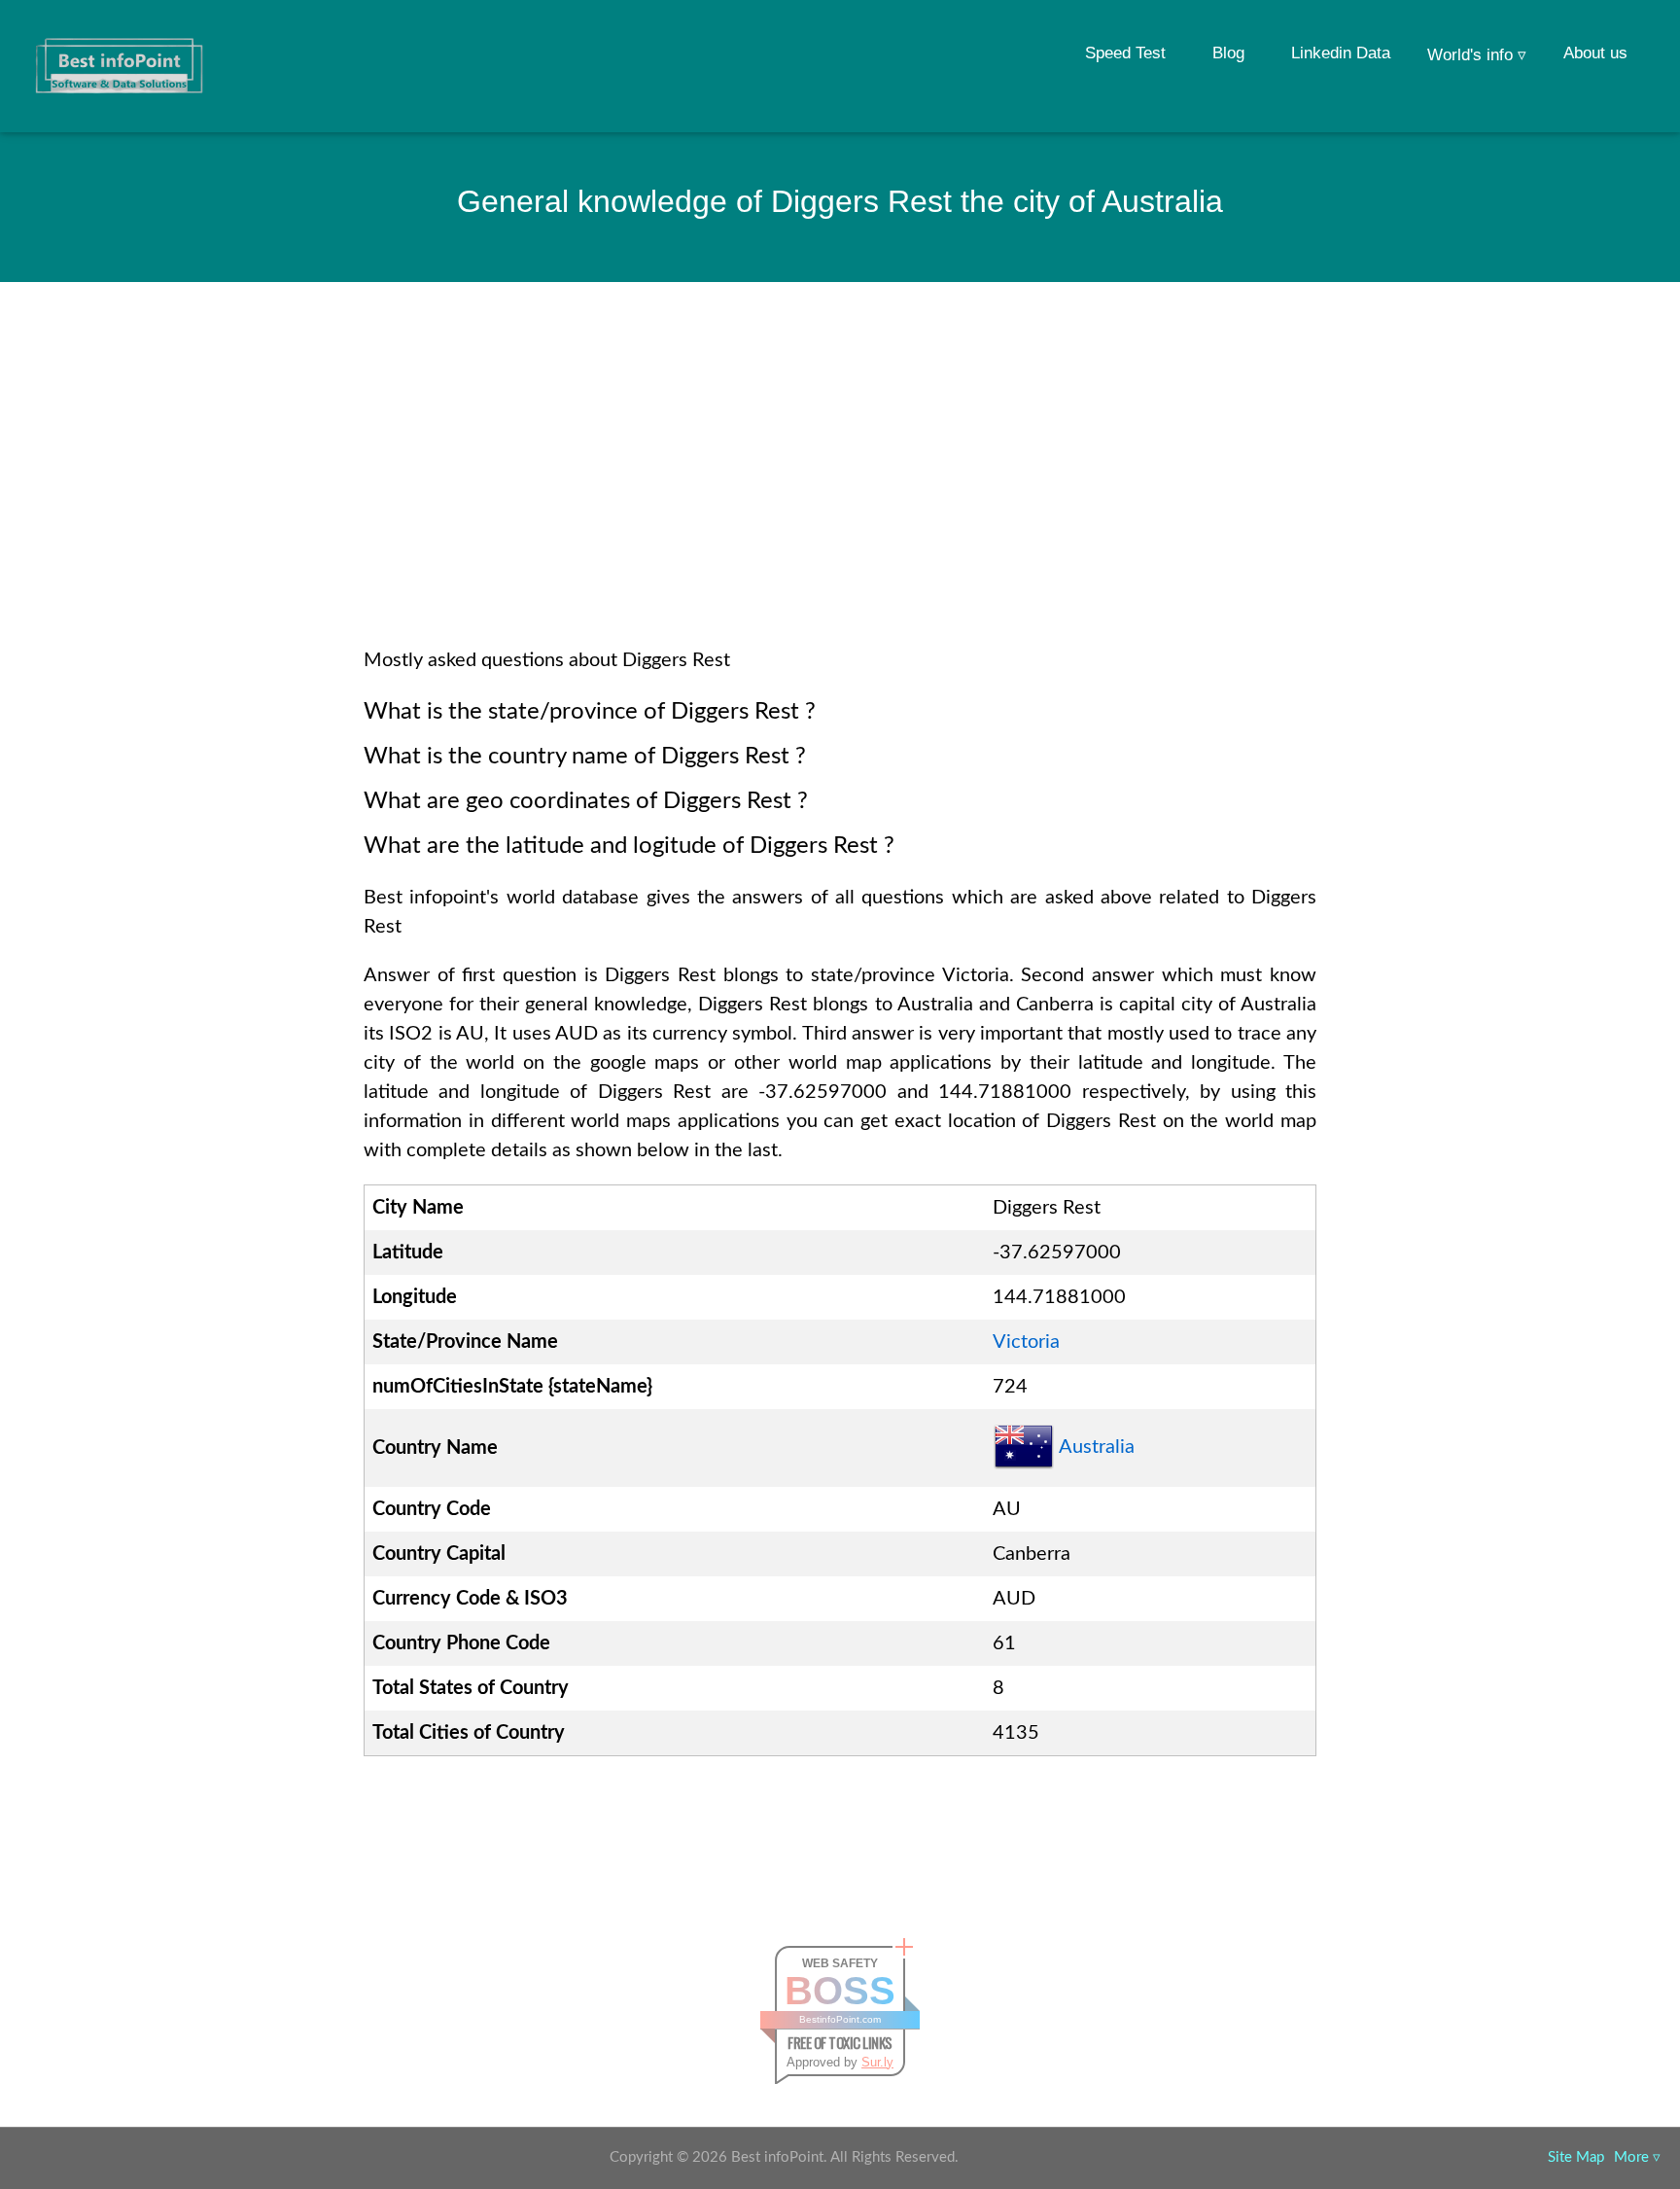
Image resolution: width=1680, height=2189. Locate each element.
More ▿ (1637, 2157)
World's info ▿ (1477, 55)
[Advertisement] (840, 490)
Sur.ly (877, 2062)
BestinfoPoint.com (840, 2019)
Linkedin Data (1341, 53)
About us (1595, 53)
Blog (1228, 53)
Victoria (1026, 1342)
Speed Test (1125, 53)
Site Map (1576, 2157)
